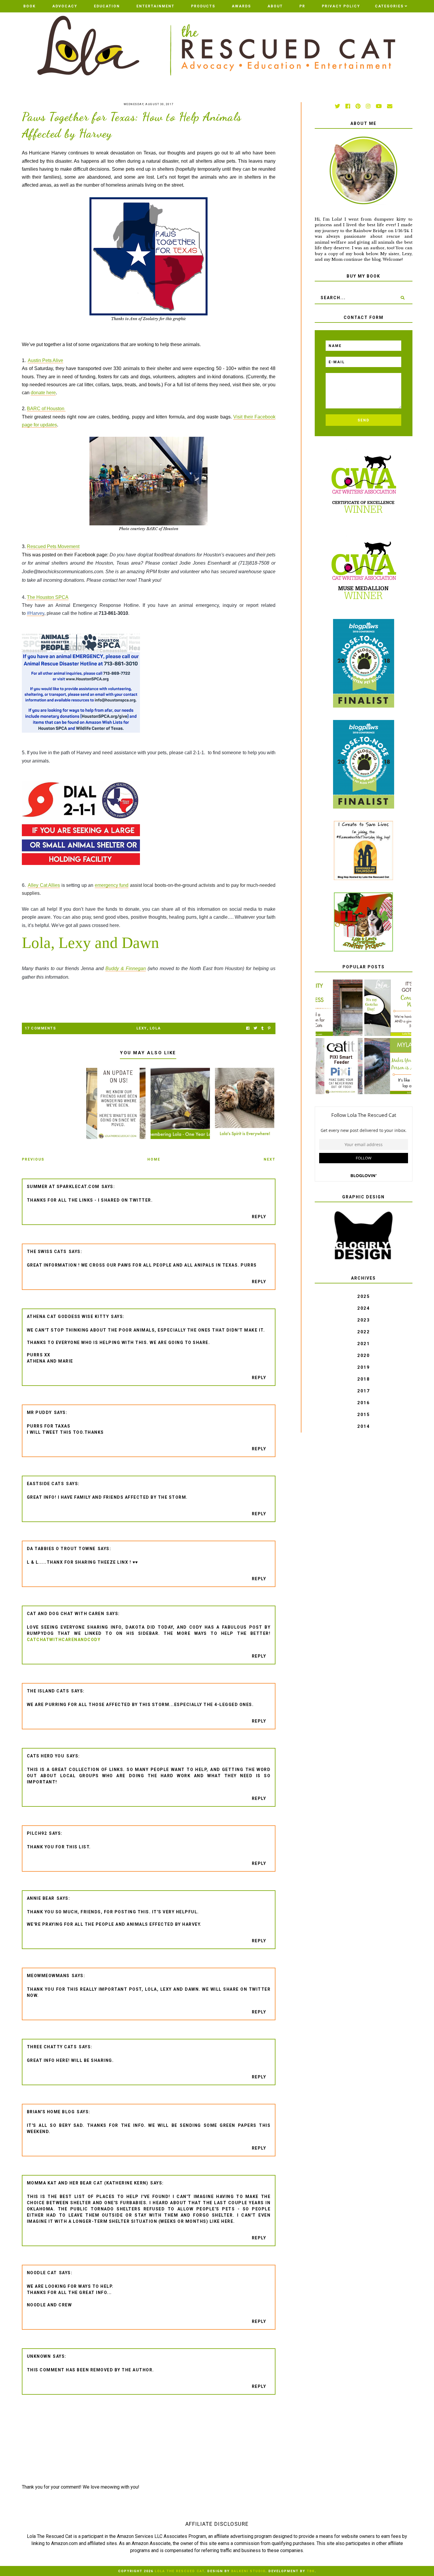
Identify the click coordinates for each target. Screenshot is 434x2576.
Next (270, 1159)
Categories (389, 6)
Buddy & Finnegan (126, 968)
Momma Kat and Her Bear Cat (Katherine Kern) (88, 2183)
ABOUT (275, 6)
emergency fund (112, 885)
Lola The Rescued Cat (180, 2571)
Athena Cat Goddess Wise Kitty (68, 1316)
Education (107, 6)
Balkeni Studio (248, 2571)
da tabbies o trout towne (61, 1549)
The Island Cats (48, 1691)
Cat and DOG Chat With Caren (66, 1614)
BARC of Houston (46, 409)
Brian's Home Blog (51, 2112)
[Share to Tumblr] (262, 1028)
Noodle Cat (42, 2273)
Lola (155, 1028)
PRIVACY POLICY (341, 6)
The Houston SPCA (48, 597)
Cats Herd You (46, 1756)
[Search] (402, 298)
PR (302, 6)
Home (154, 1159)
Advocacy (65, 6)
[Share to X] (255, 1028)
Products (203, 6)
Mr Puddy (39, 1412)
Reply (259, 1217)
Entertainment (155, 6)
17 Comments (40, 1028)
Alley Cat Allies (44, 885)
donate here (43, 393)
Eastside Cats (46, 1484)
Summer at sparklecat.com (63, 1187)
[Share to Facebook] (248, 1028)
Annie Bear (41, 1898)
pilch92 (37, 1833)
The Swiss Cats (47, 1252)
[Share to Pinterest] (269, 1028)
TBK (311, 2571)
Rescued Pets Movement (53, 546)
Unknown (39, 2356)
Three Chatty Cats (52, 2047)
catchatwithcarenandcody (64, 1640)
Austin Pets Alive (45, 360)
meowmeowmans (48, 1976)
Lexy (142, 1028)
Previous (33, 1159)
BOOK (30, 6)
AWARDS (241, 6)
